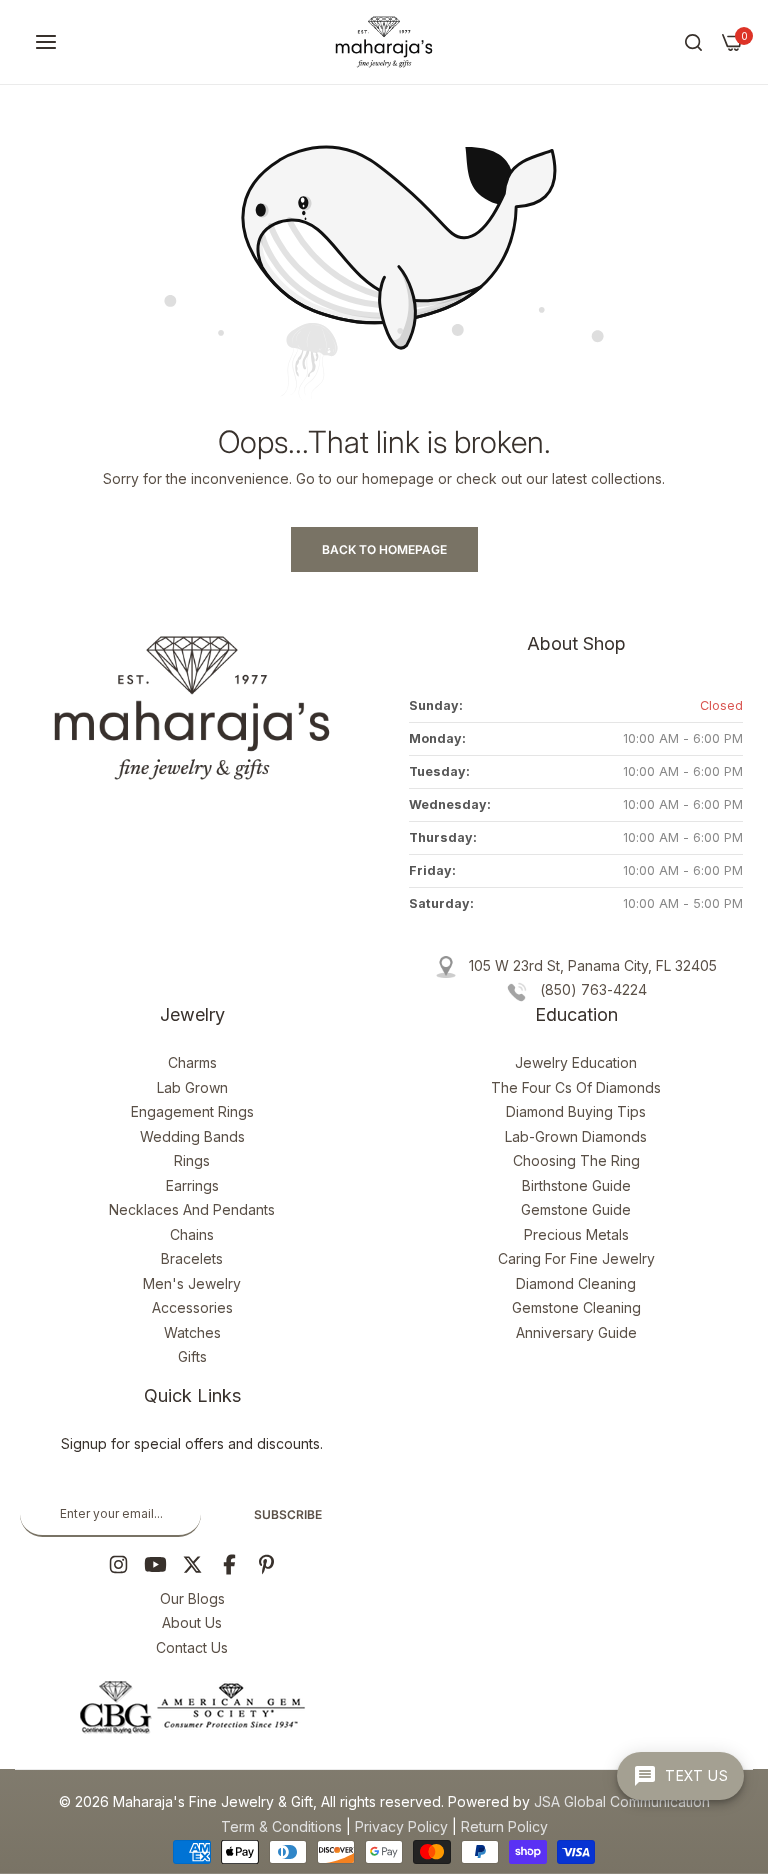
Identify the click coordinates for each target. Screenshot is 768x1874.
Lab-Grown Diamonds (576, 1136)
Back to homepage (384, 549)
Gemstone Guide (576, 1209)
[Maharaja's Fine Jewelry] (384, 42)
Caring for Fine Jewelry (576, 1258)
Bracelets (192, 1258)
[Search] (693, 42)
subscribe (288, 1514)
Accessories (192, 1307)
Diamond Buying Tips (576, 1111)
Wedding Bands (192, 1136)
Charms (192, 1062)
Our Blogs (192, 1598)
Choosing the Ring (576, 1160)
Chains (192, 1234)
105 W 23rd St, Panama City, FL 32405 (593, 965)
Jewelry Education (576, 1062)
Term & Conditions (281, 1826)
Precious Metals (576, 1234)
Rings (192, 1160)
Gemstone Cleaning (576, 1307)
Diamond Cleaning (576, 1283)
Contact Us (192, 1647)
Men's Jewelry (192, 1283)
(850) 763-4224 (593, 989)
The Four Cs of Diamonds (576, 1087)
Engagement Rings (192, 1111)
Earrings (192, 1185)
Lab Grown (192, 1087)
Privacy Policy (401, 1826)
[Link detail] (118, 1564)
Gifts (192, 1356)
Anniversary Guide (576, 1332)
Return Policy (504, 1826)
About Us (192, 1622)
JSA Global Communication (622, 1801)
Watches (192, 1332)
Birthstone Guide (576, 1185)
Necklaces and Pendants (192, 1209)
